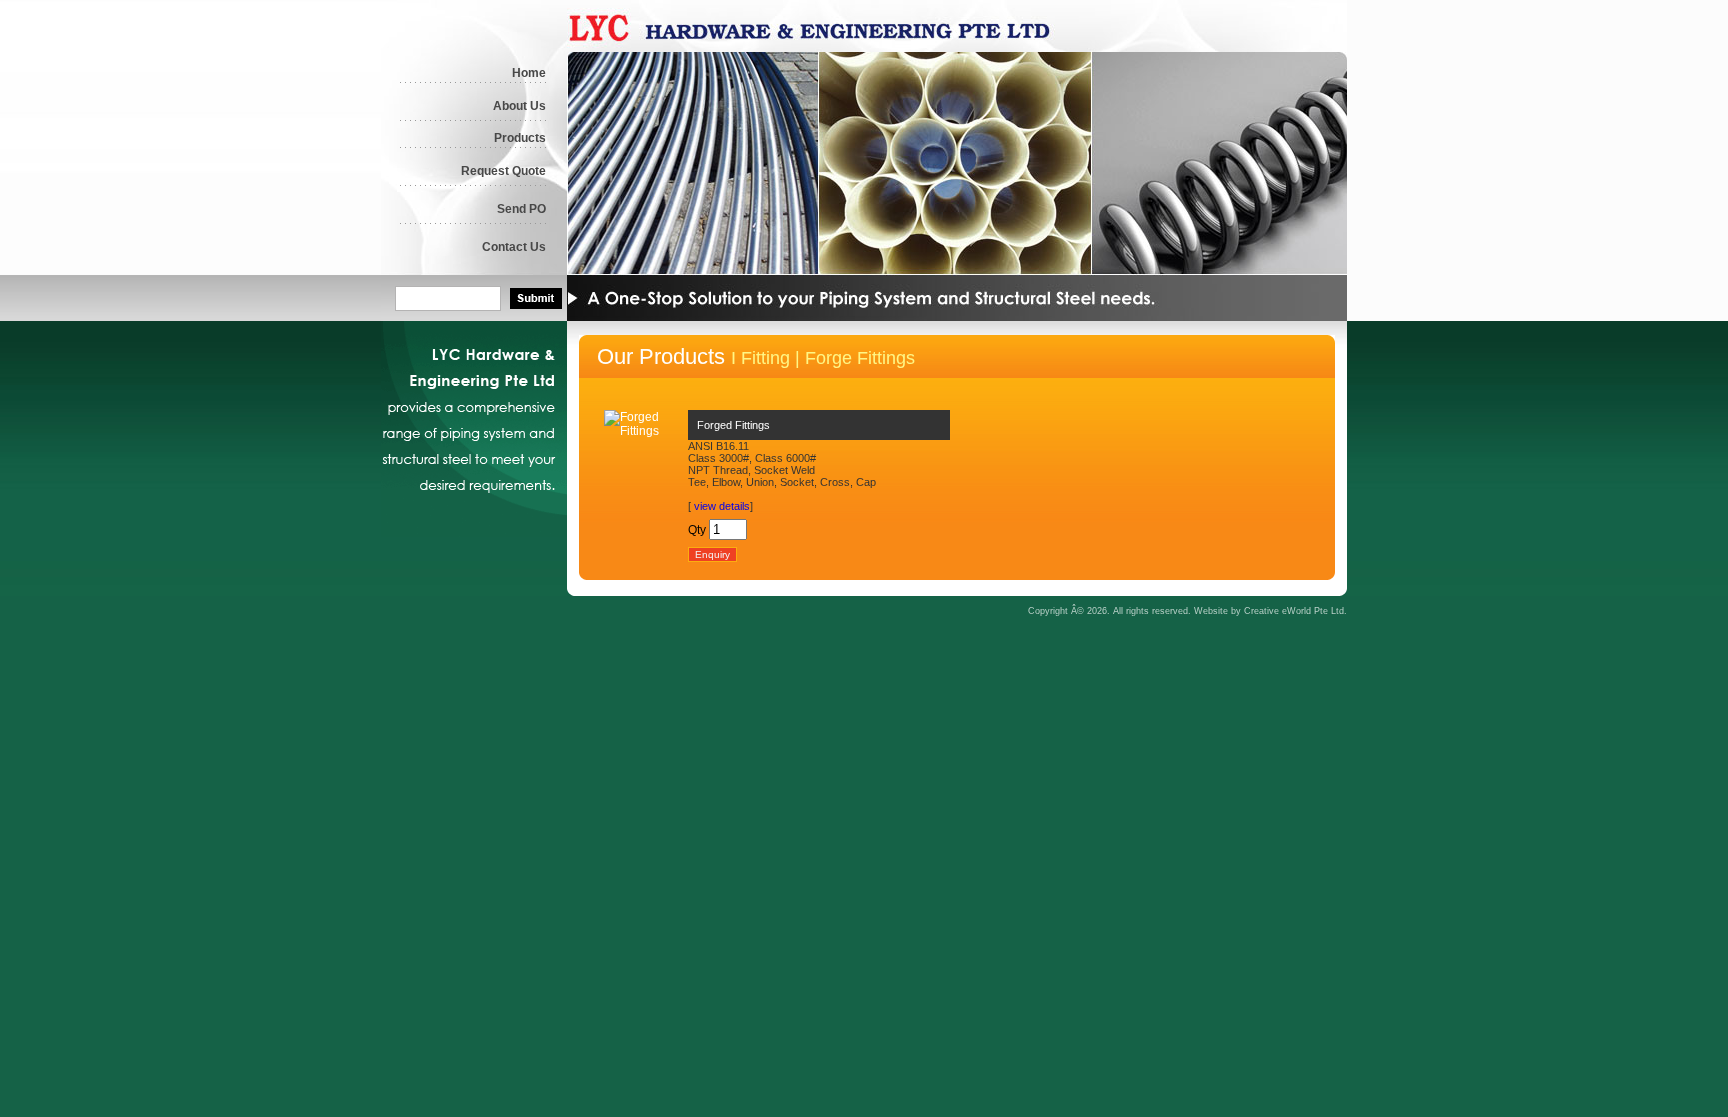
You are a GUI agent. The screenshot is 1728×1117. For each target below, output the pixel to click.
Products (520, 138)
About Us (519, 106)
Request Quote (503, 171)
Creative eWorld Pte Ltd (1294, 611)
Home (529, 73)
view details (722, 506)
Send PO (521, 209)
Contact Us (514, 247)
